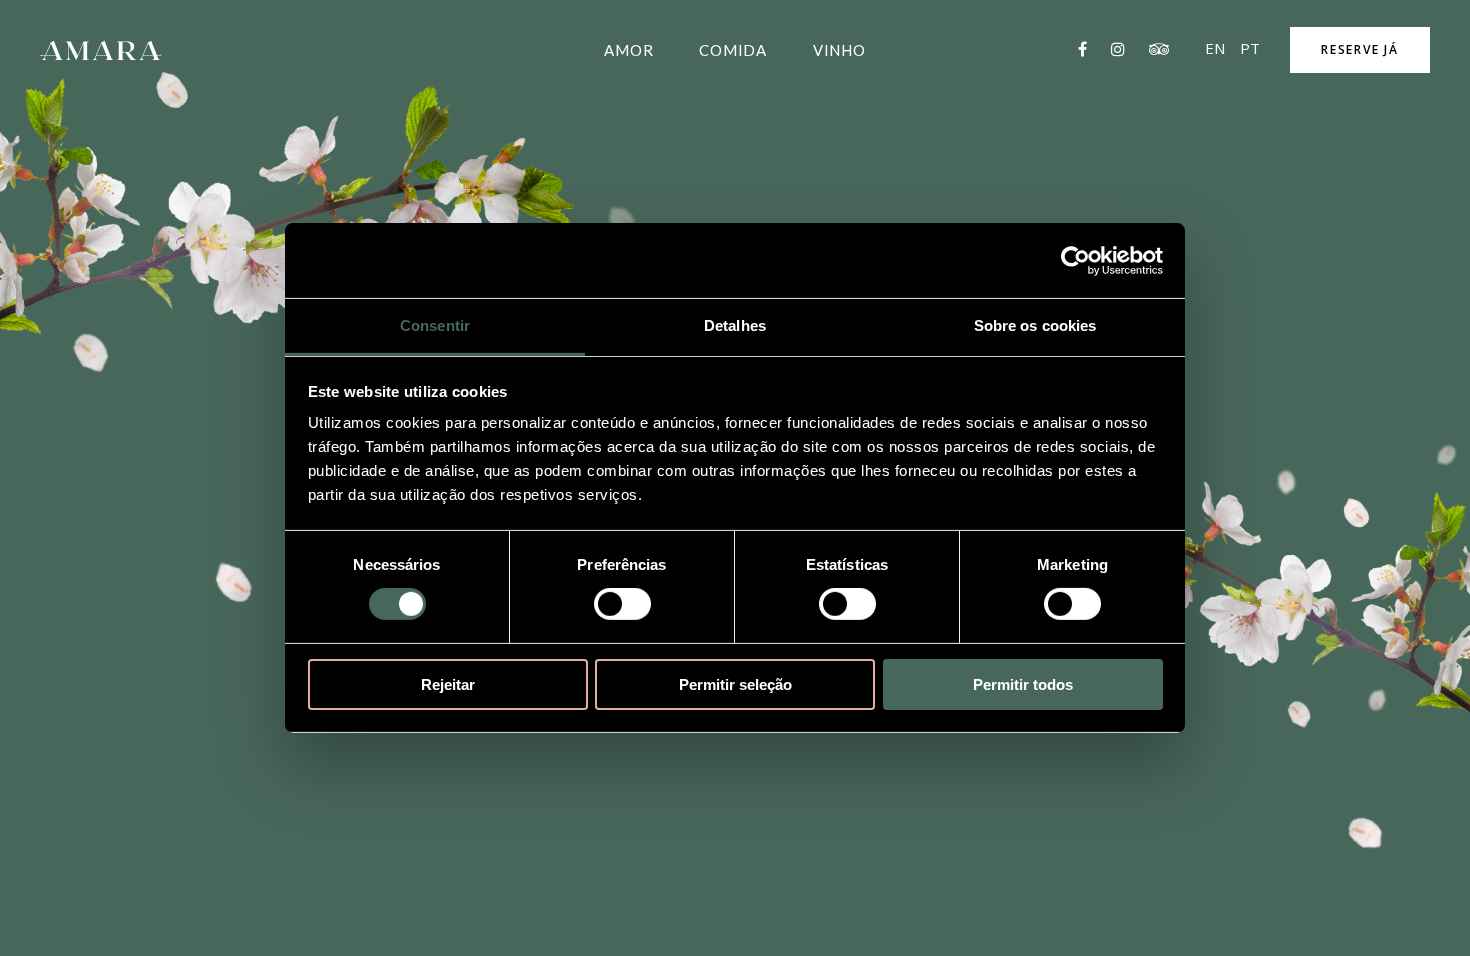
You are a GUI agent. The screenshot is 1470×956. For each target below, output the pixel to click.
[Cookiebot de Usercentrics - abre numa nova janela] (1075, 260)
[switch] (622, 604)
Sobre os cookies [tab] (1035, 325)
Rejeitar (448, 684)
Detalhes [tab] (735, 325)
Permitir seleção (735, 684)
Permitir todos (1023, 684)
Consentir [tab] (435, 325)
